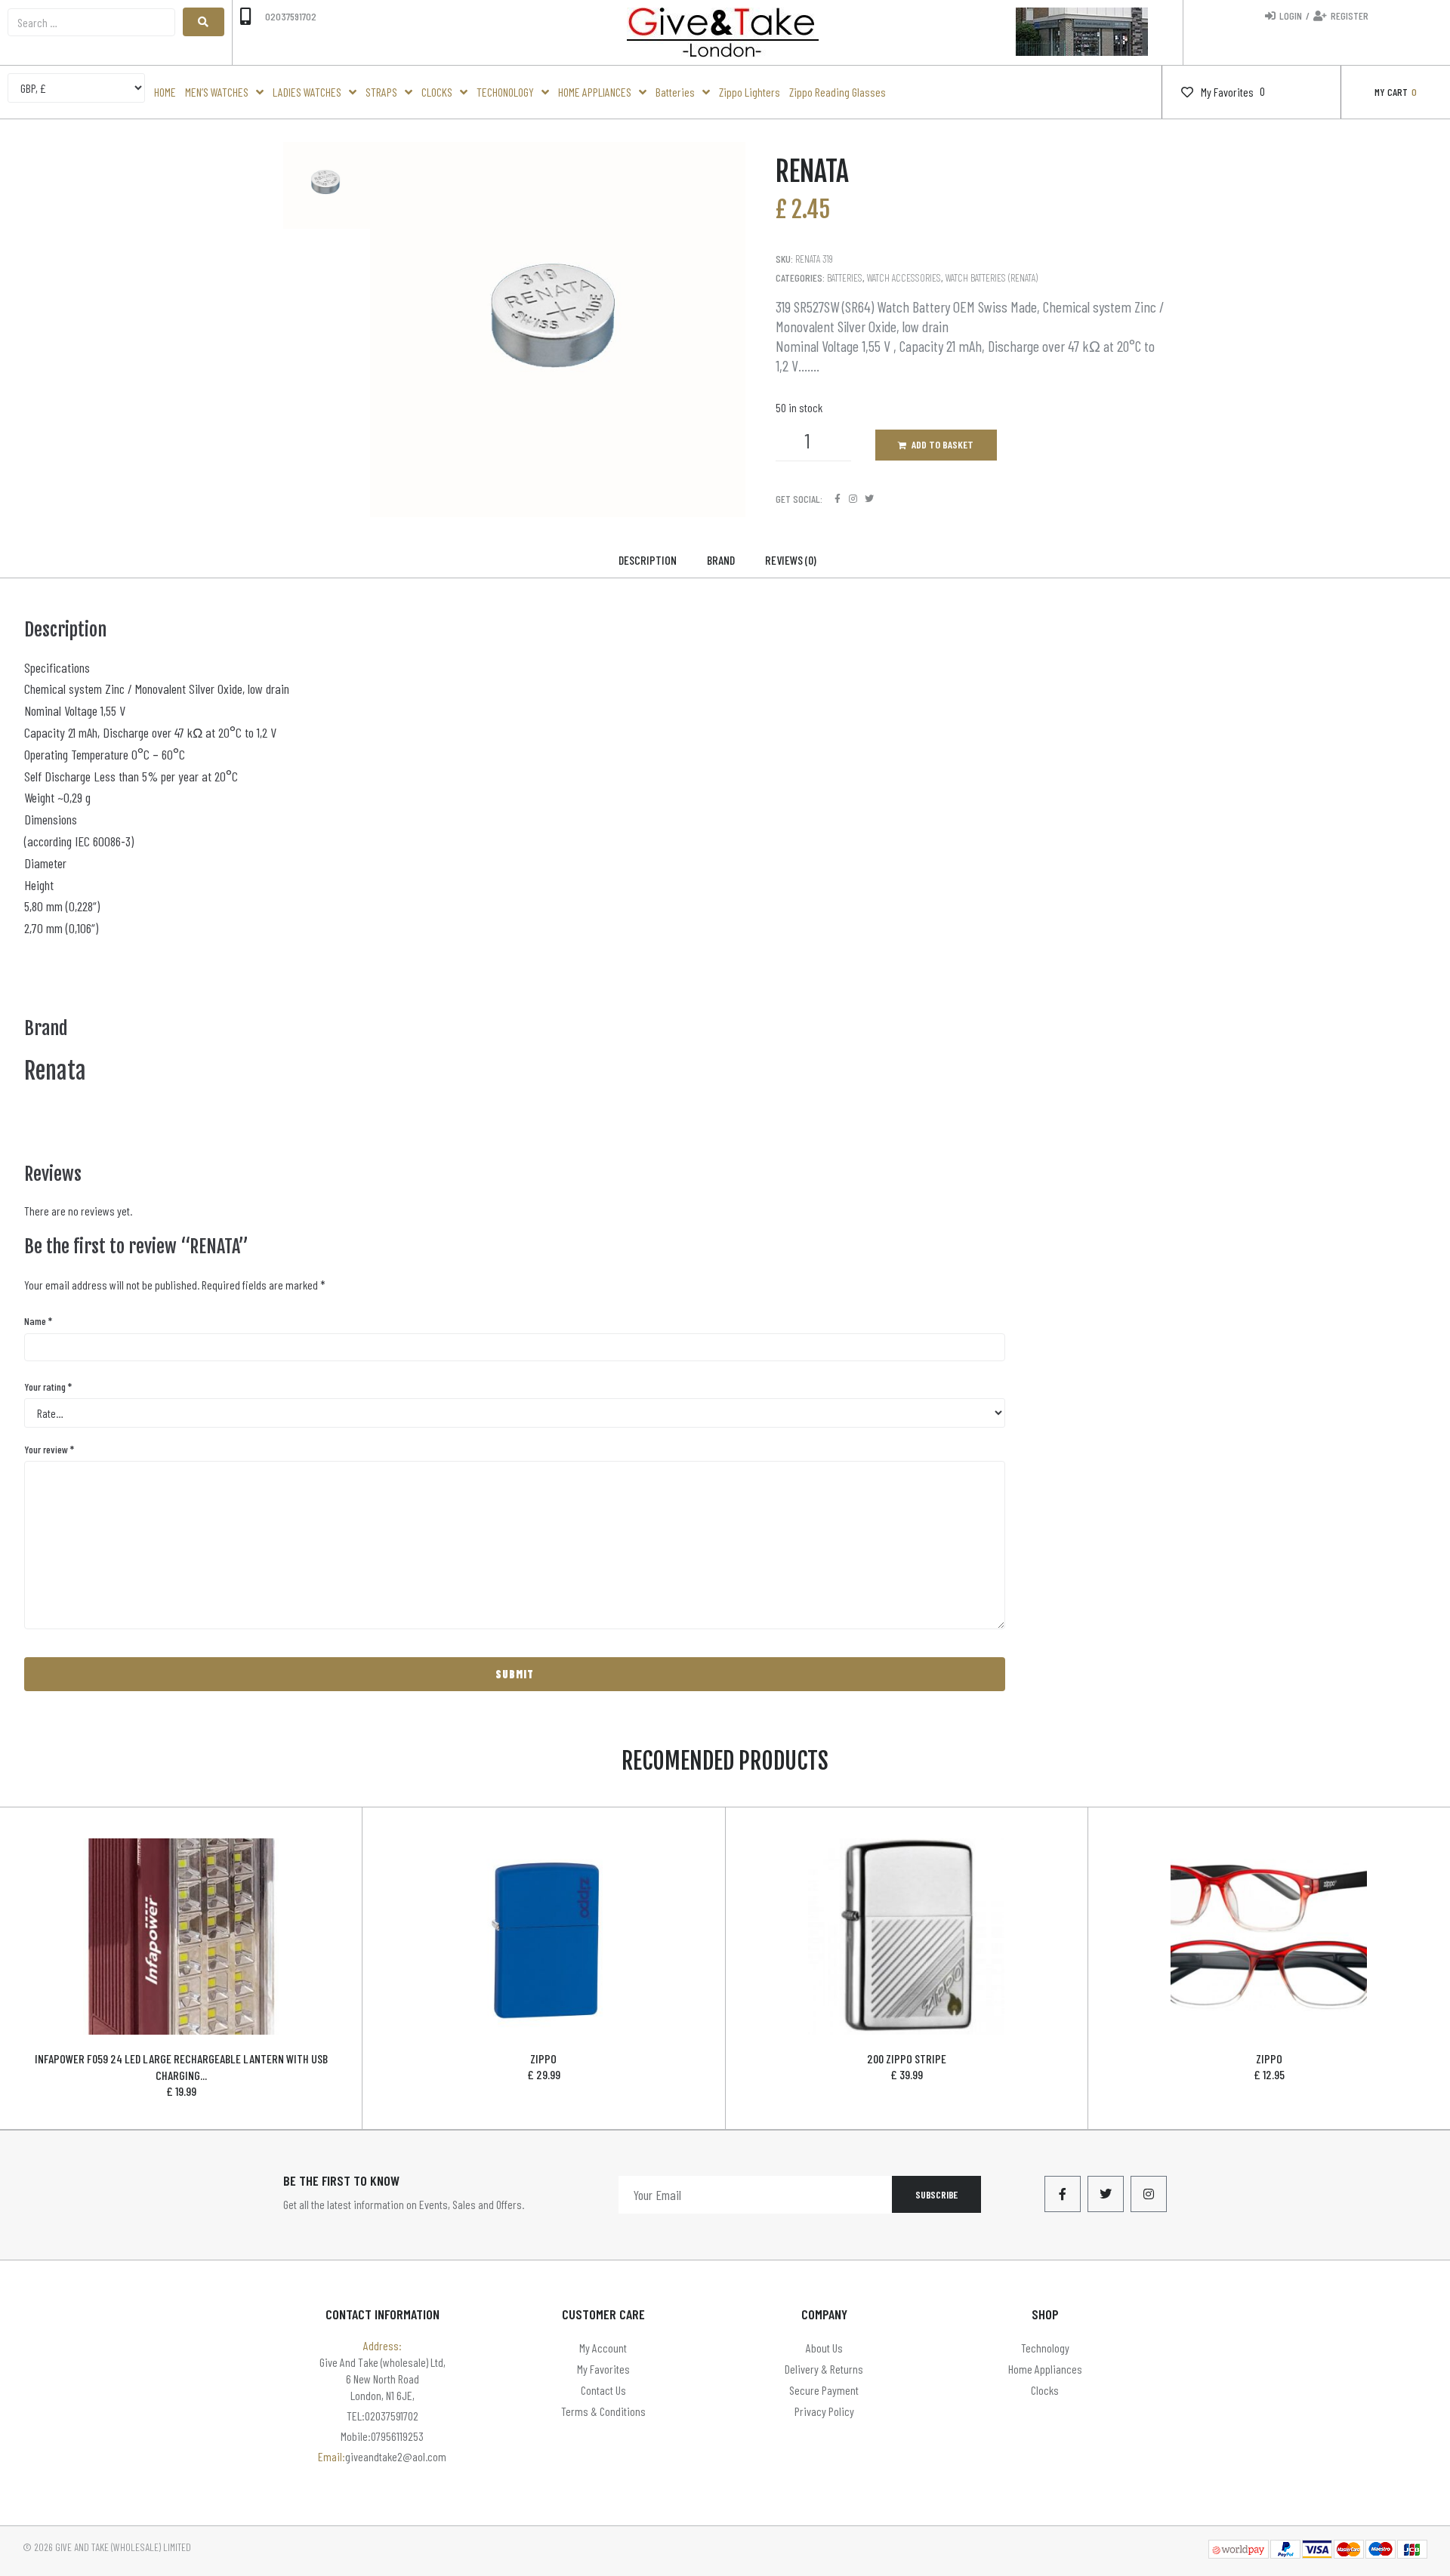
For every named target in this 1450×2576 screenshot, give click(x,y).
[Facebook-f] (1063, 2194)
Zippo (543, 2058)
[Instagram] (853, 499)
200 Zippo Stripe (907, 2058)
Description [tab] (648, 560)
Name (38, 1321)
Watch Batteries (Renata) (992, 277)
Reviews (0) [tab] (791, 560)
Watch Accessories (904, 277)
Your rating (48, 1387)
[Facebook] (837, 499)
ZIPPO (1269, 2058)
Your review (49, 1449)
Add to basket (942, 444)
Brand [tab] (721, 560)
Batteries (845, 277)
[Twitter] (869, 499)
